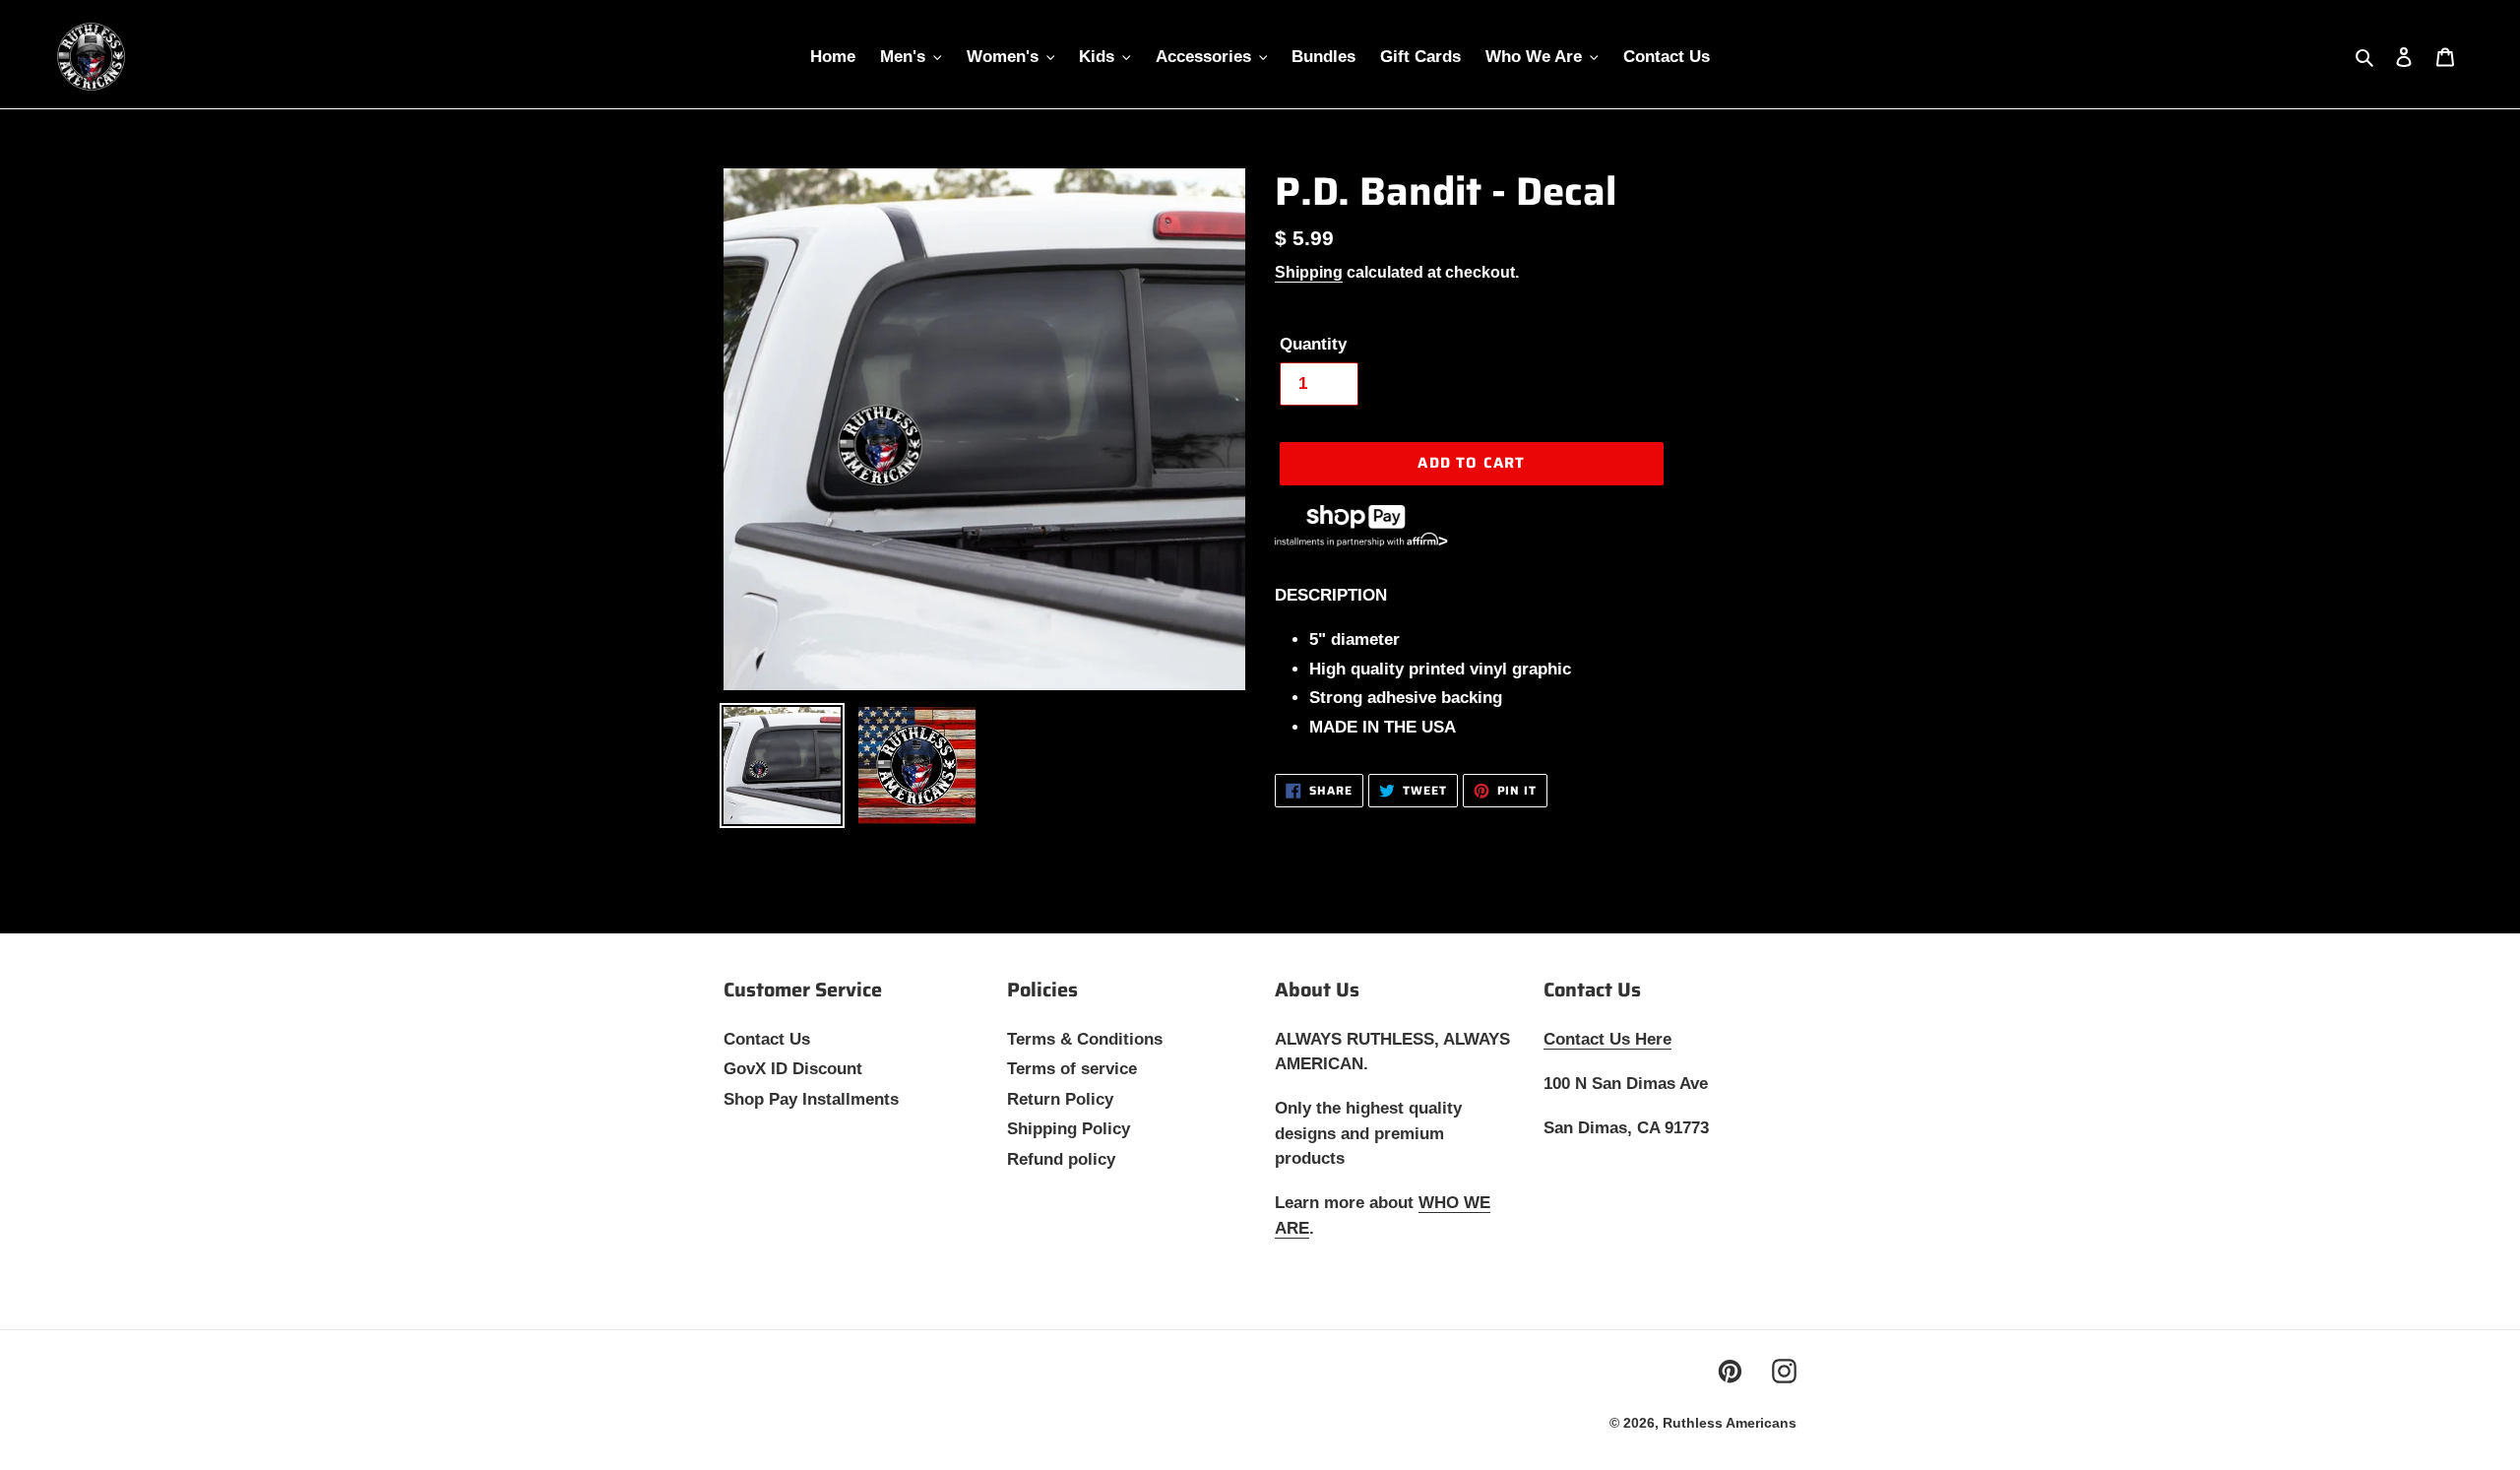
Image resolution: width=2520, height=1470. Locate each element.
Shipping (1309, 272)
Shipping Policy (1069, 1129)
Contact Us (767, 1039)
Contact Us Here (1607, 1039)
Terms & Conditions (1085, 1039)
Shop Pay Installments (811, 1099)
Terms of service (1072, 1069)
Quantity (1313, 344)
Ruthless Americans (1730, 1423)
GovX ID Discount (793, 1069)
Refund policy (1061, 1159)
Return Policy (1060, 1099)
